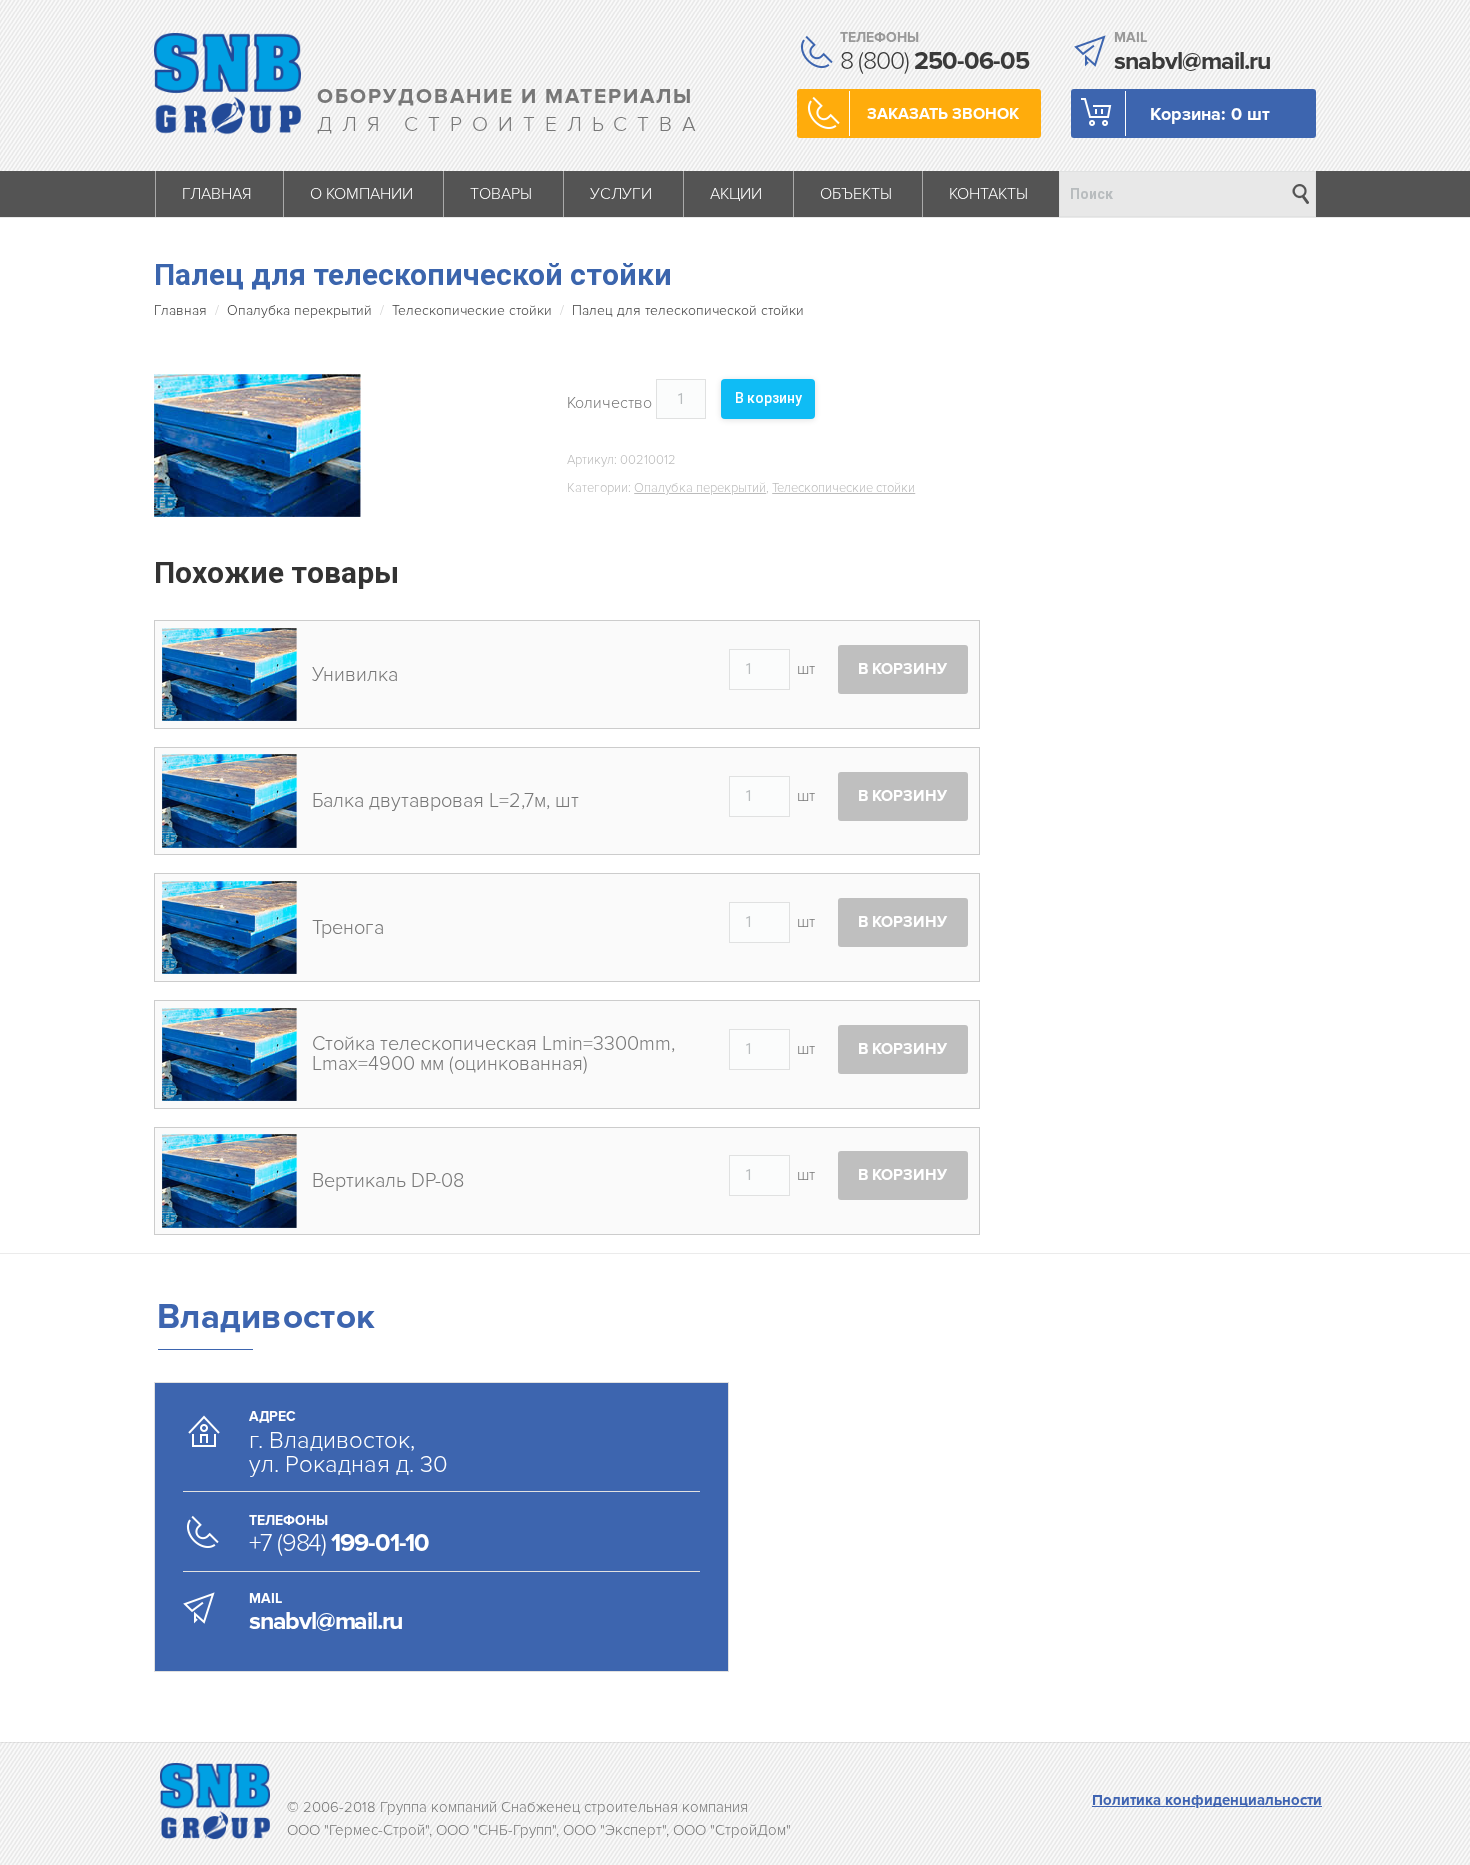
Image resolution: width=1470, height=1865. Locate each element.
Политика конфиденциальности (1207, 1800)
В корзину (768, 398)
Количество (609, 403)
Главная (180, 310)
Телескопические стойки (472, 310)
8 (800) (934, 61)
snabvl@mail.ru (325, 1621)
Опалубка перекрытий (299, 310)
